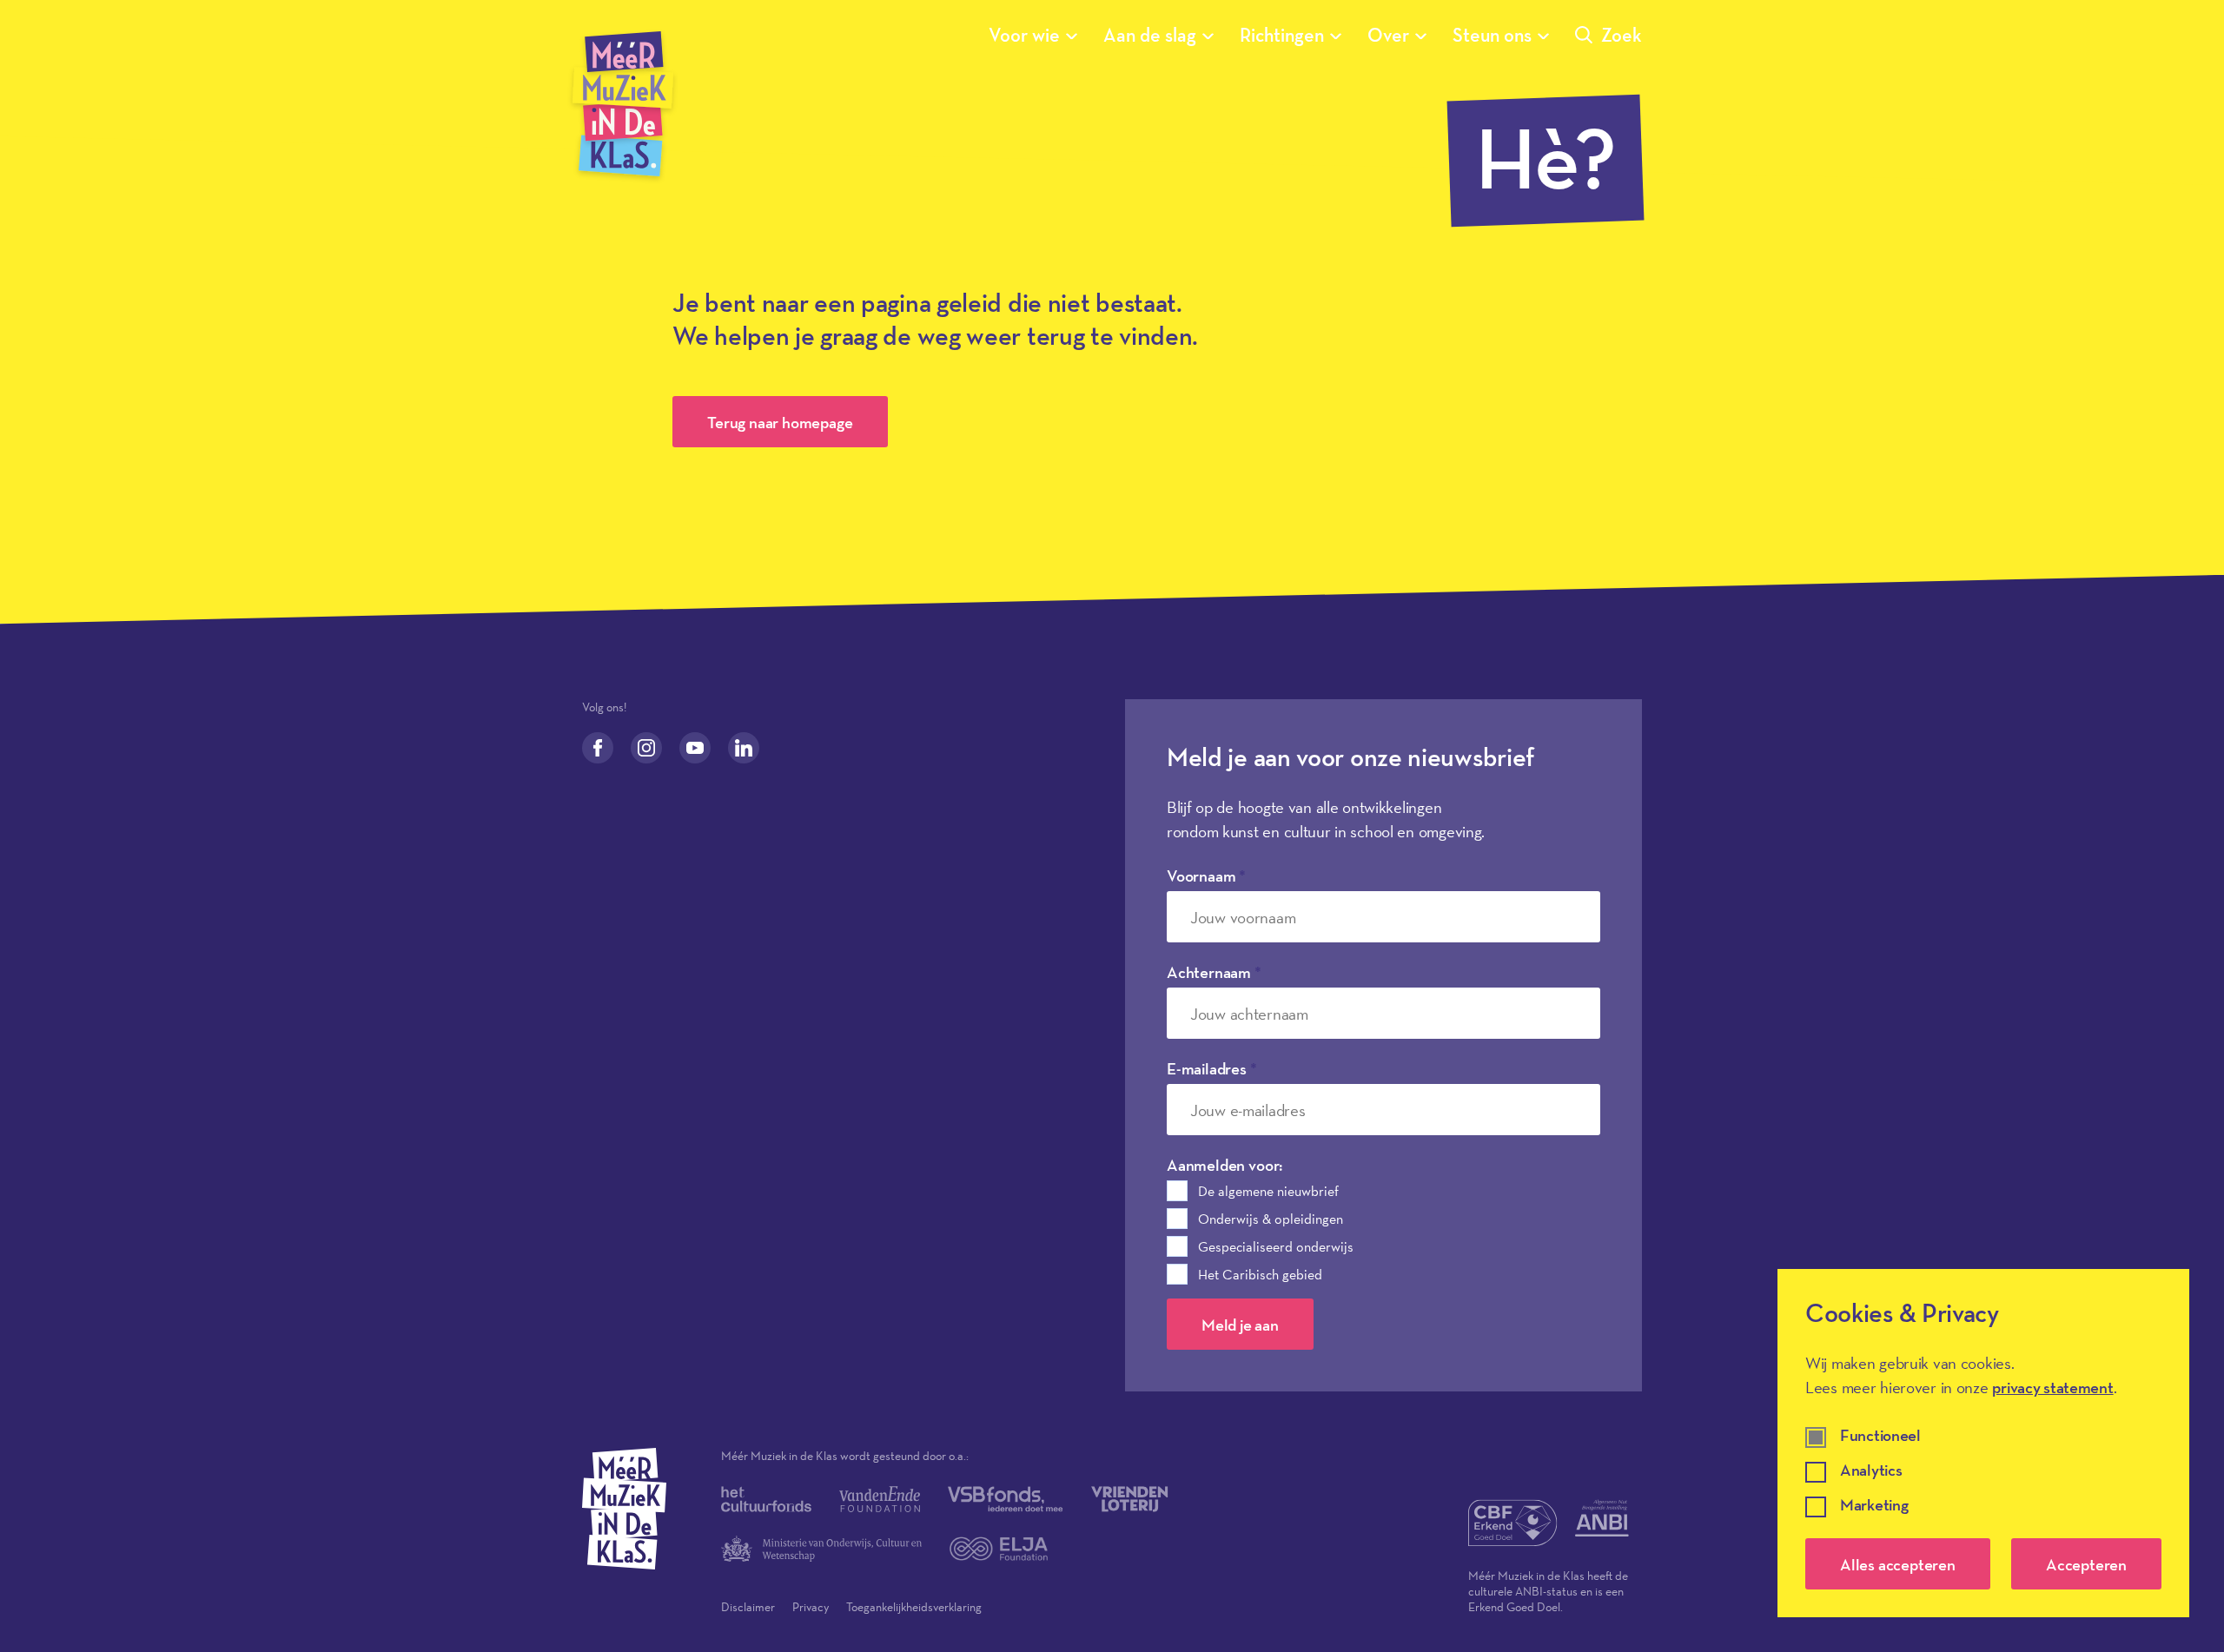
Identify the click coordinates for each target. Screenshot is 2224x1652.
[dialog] (1983, 1443)
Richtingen (1282, 35)
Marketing (1874, 1506)
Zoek (1622, 35)
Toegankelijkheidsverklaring (914, 1607)
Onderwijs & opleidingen (1271, 1219)
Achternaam (1214, 972)
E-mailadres (1212, 1068)
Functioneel (1880, 1436)
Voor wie (1024, 35)
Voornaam (1206, 876)
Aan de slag (1150, 35)
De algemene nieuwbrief (1268, 1191)
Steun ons (1492, 35)
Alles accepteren (1898, 1564)
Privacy (811, 1607)
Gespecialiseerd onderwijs (1276, 1246)
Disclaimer (748, 1607)
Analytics (1871, 1471)
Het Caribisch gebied (1260, 1274)
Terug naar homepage (780, 422)
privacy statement (2052, 1387)
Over (1388, 35)
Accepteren (2086, 1564)
